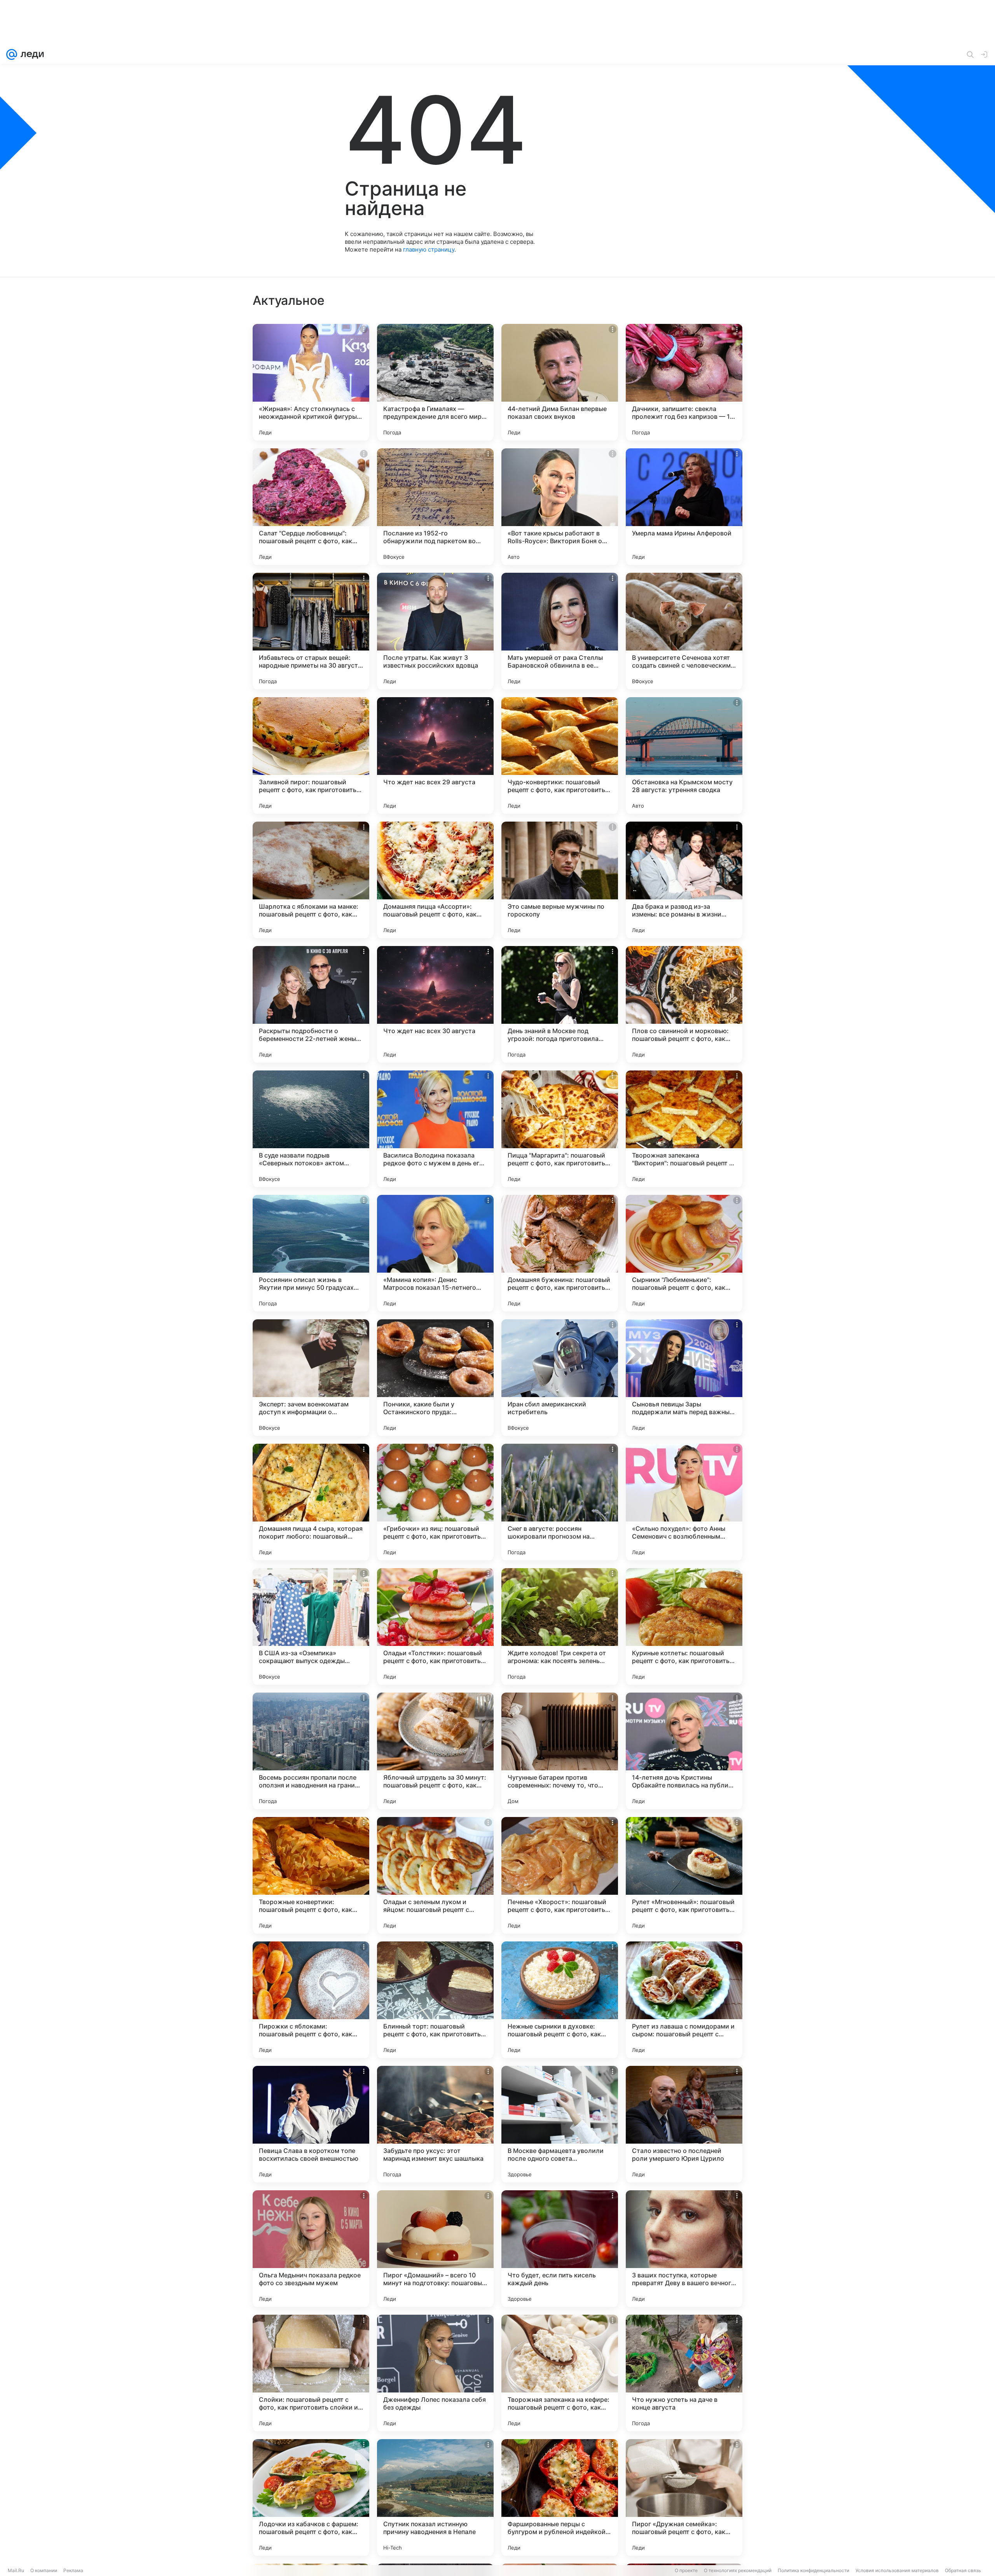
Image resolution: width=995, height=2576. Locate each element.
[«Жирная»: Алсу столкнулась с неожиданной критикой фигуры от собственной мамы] (311, 382)
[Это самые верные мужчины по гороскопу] (560, 880)
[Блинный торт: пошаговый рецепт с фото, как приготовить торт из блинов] (435, 2000)
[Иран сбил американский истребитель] (560, 1378)
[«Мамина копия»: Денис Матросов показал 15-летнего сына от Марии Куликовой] (435, 1253)
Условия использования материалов (897, 2570)
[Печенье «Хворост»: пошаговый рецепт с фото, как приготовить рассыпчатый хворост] (560, 1875)
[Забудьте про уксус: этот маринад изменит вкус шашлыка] (435, 2124)
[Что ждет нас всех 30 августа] (435, 1004)
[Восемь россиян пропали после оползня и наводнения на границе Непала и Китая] (311, 1751)
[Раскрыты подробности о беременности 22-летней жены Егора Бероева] (311, 1004)
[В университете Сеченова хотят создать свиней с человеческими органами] (684, 631)
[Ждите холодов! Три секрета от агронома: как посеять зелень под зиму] (560, 1626)
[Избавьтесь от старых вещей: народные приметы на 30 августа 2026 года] (311, 631)
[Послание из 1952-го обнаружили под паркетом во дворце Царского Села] (435, 507)
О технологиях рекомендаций (738, 2570)
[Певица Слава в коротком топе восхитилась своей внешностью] (311, 2124)
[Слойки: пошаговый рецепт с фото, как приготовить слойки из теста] (311, 2373)
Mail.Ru (16, 2570)
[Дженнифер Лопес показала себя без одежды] (435, 2373)
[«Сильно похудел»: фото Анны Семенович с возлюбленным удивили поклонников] (684, 1502)
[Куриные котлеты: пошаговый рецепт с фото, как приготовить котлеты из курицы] (684, 1626)
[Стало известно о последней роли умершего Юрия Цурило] (684, 2124)
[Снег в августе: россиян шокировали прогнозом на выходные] (560, 1502)
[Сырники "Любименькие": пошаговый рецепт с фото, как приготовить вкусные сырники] (684, 1253)
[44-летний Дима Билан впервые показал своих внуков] (560, 382)
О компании (44, 2570)
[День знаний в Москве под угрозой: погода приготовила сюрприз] (560, 1004)
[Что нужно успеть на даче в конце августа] (684, 2373)
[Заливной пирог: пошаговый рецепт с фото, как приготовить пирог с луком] (311, 755)
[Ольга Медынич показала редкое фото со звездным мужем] (311, 2249)
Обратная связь (963, 2570)
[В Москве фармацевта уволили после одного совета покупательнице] (560, 2124)
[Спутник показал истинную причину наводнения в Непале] (435, 2497)
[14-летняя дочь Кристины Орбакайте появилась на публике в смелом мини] (684, 1751)
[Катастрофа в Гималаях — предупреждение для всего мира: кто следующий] (435, 382)
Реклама (73, 2570)
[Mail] (12, 54)
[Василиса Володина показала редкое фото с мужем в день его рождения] (435, 1129)
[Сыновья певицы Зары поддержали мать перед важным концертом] (684, 1378)
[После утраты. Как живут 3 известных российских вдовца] (435, 631)
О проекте (686, 2570)
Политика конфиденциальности (813, 2570)
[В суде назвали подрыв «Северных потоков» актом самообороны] (311, 1129)
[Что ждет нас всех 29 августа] (435, 755)
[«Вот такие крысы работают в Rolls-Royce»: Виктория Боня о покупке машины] (560, 507)
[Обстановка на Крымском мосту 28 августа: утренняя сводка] (684, 755)
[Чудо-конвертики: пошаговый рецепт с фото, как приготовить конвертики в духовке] (560, 755)
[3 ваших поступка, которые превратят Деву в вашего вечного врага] (684, 2249)
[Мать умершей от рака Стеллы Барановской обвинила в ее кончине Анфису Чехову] (560, 631)
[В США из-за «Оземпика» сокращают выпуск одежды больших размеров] (311, 1626)
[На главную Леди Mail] (31, 54)
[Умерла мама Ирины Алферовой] (684, 507)
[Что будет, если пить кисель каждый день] (560, 2249)
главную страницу (429, 249)
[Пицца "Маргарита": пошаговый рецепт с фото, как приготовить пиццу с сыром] (560, 1129)
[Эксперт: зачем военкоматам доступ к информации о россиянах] (311, 1378)
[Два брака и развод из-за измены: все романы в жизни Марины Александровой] (684, 880)
